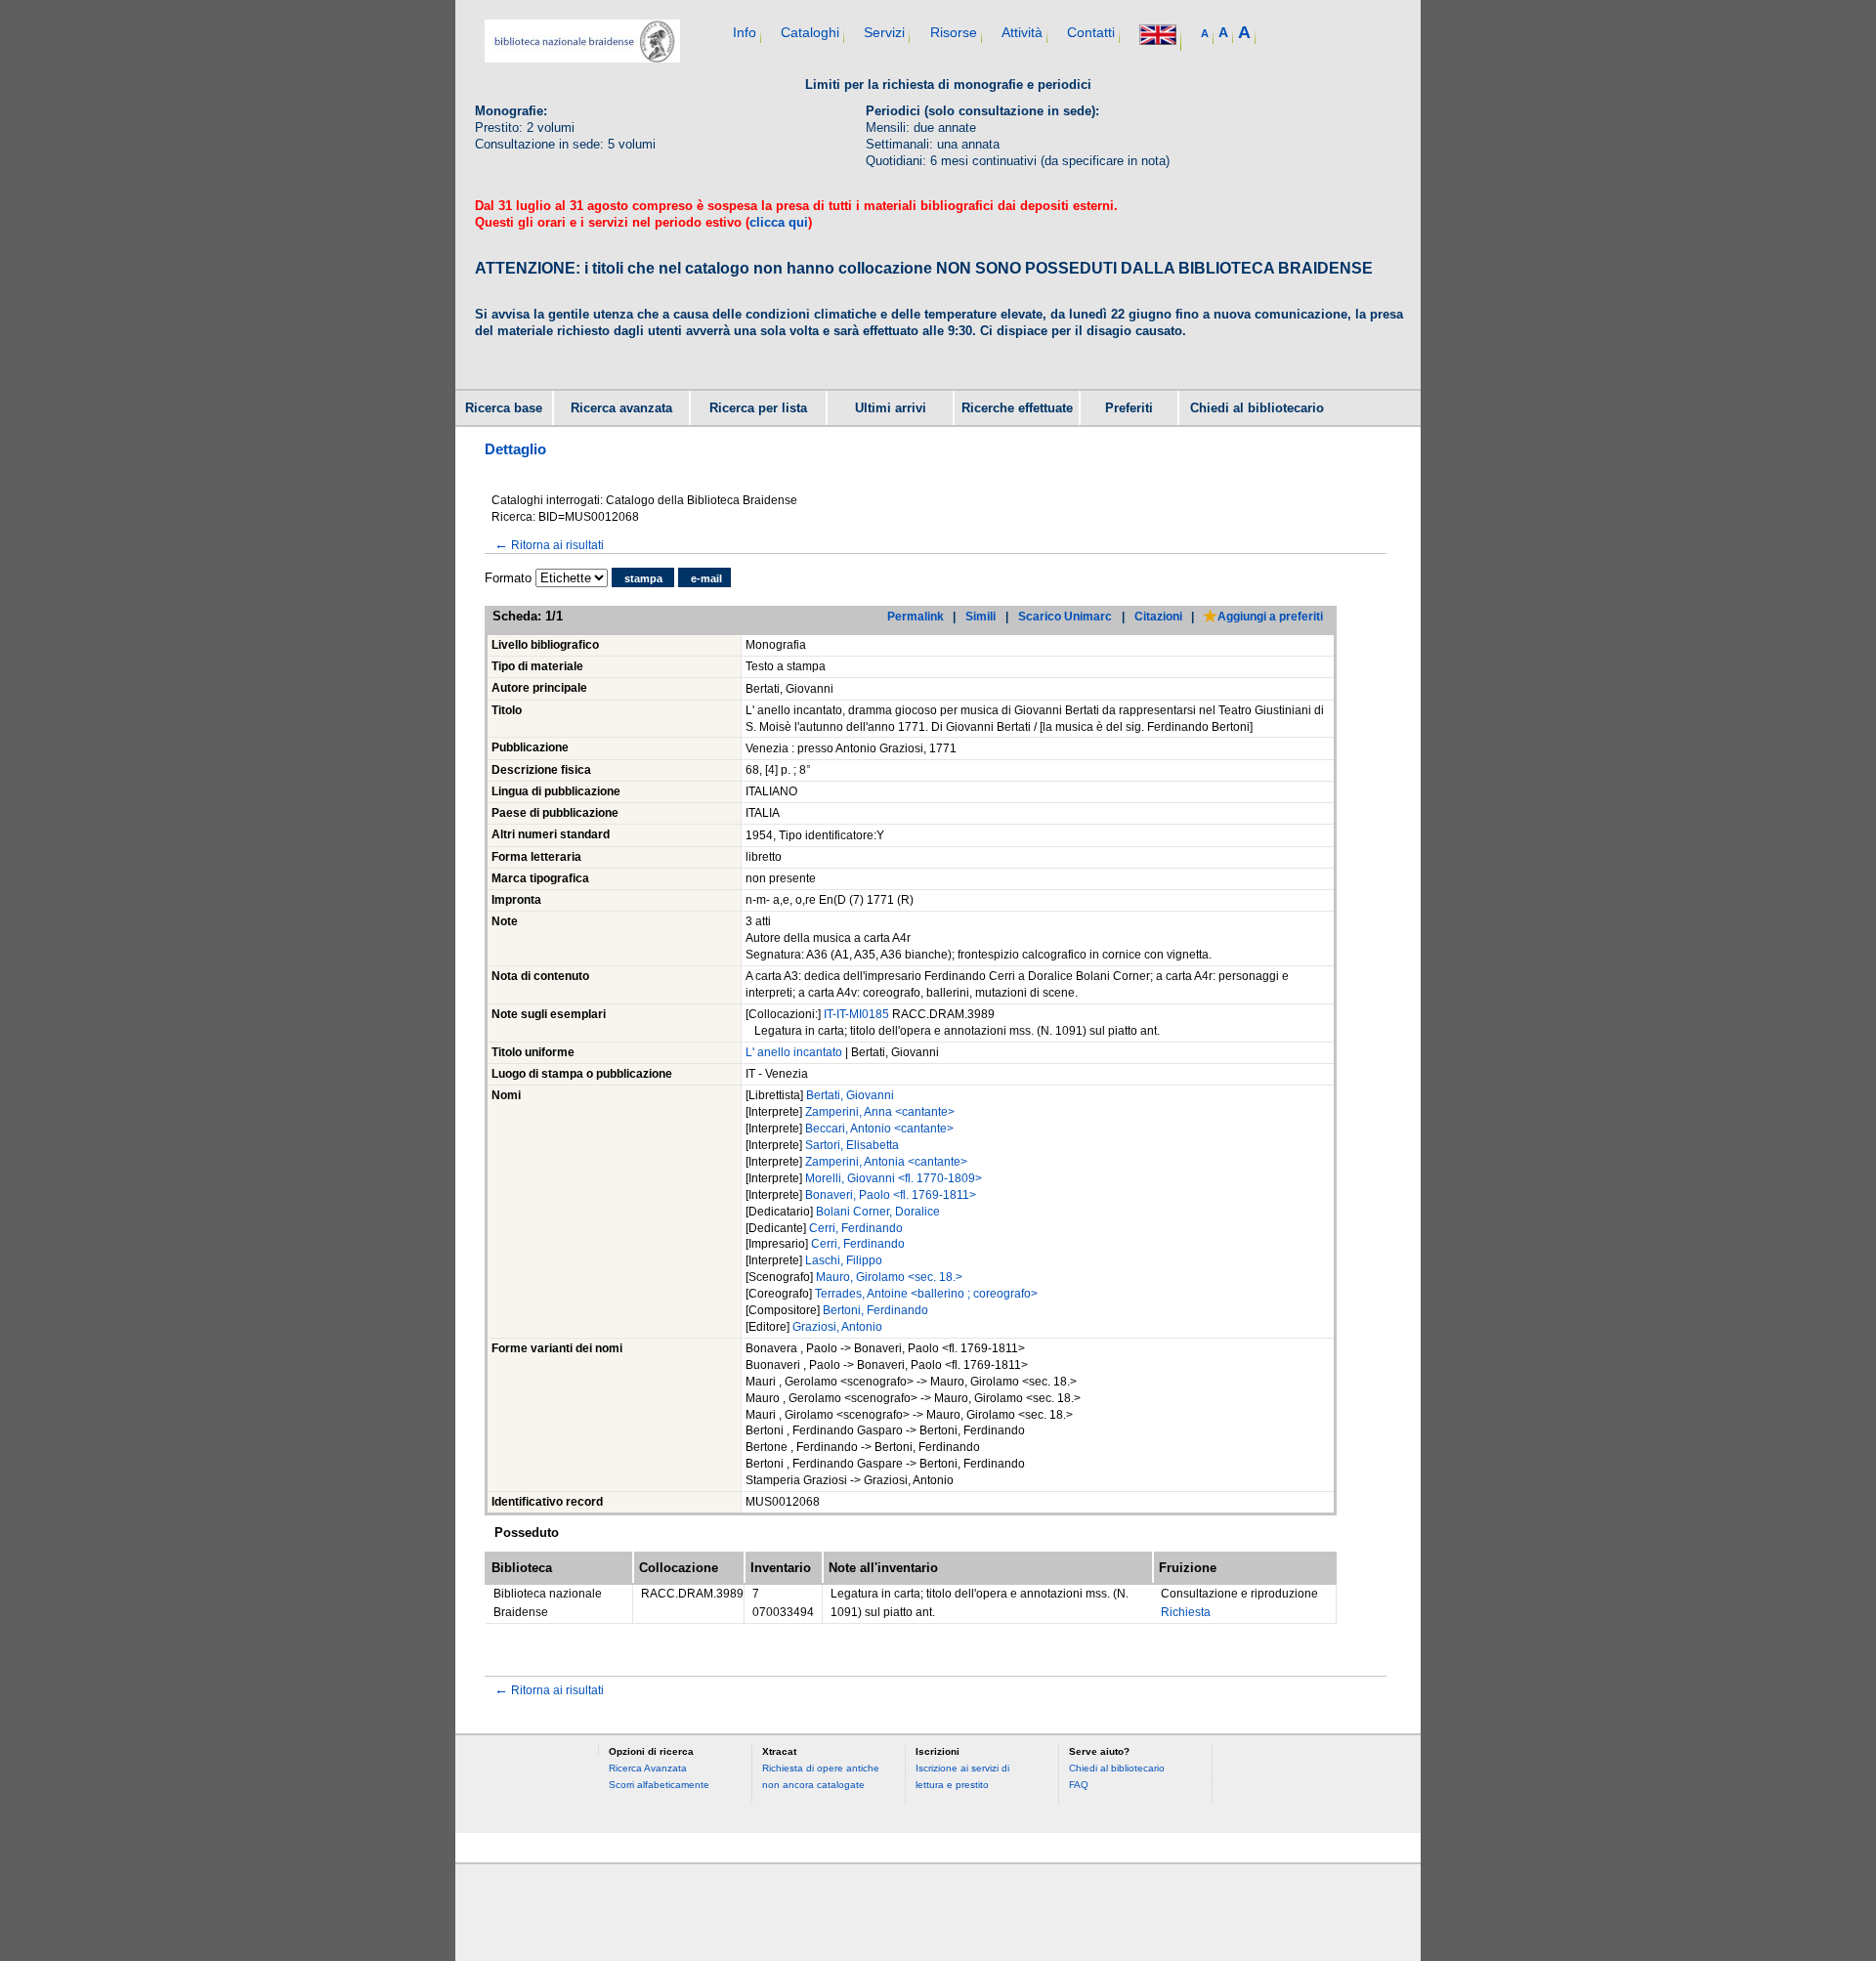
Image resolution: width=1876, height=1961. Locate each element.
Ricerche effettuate (1017, 408)
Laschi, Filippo (844, 1260)
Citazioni (1158, 616)
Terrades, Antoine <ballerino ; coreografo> (926, 1294)
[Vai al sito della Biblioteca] (582, 58)
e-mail (706, 578)
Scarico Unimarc (1065, 616)
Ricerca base (504, 408)
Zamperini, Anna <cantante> (880, 1112)
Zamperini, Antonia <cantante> (886, 1162)
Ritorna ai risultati (549, 545)
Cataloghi (810, 32)
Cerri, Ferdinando (856, 1228)
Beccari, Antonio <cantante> (879, 1129)
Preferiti (1129, 408)
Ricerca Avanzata (648, 1768)
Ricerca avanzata (621, 408)
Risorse (954, 32)
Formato (508, 578)
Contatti (1091, 32)
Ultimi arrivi (891, 408)
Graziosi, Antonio (837, 1327)
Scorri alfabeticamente (659, 1785)
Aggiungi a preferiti (1270, 616)
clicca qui (779, 222)
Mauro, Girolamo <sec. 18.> (889, 1277)
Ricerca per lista (758, 408)
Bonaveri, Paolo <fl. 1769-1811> (891, 1195)
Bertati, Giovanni (850, 1095)
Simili (981, 616)
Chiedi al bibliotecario (1257, 408)
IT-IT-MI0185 (858, 1014)
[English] (1158, 37)
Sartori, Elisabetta (852, 1145)
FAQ (1079, 1785)
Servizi (884, 32)
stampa (643, 578)
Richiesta (1186, 1612)
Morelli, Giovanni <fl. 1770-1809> (894, 1178)
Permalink (916, 616)
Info (745, 32)
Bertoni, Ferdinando (875, 1310)
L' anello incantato (794, 1052)
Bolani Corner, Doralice (878, 1212)
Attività (1022, 32)
